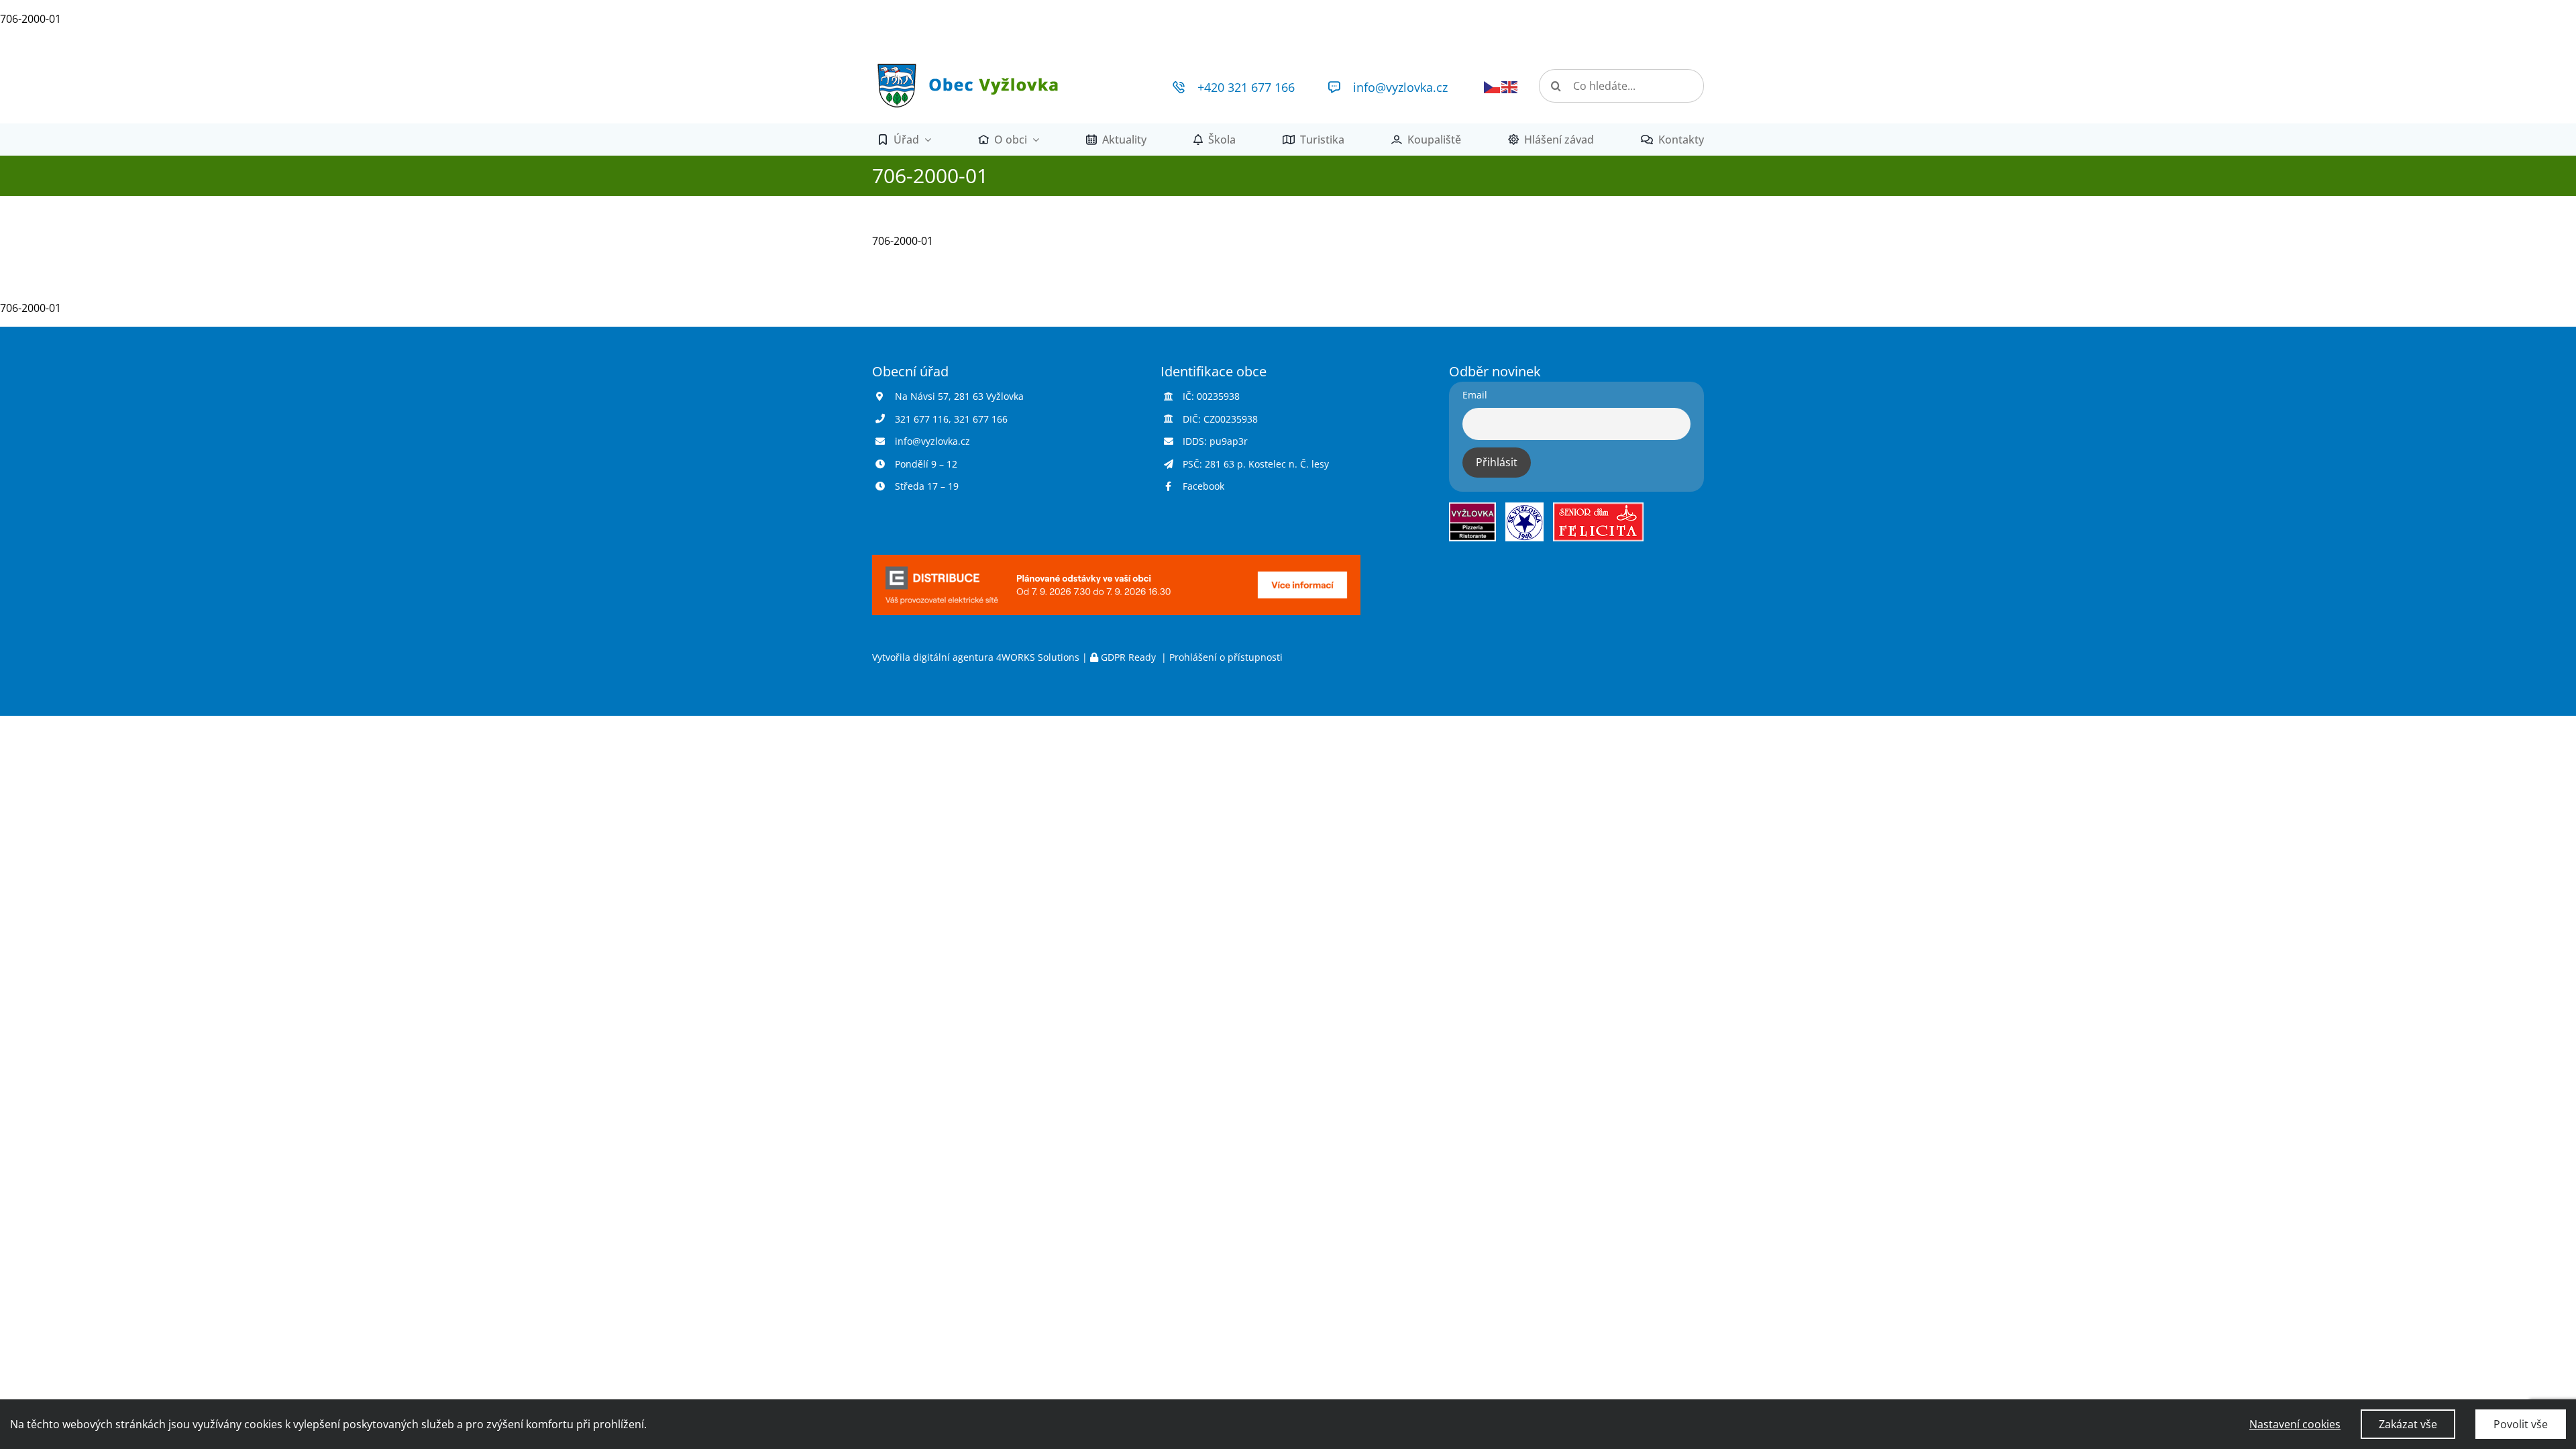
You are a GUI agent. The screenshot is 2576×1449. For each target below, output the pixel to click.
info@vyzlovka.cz (1400, 87)
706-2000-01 (31, 19)
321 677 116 (922, 419)
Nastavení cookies (2295, 1424)
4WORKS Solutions (1038, 657)
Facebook (1203, 486)
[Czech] (1493, 86)
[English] (1510, 86)
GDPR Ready (1128, 657)
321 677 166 (981, 419)
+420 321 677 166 (1246, 87)
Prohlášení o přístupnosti (1226, 657)
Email (1475, 395)
